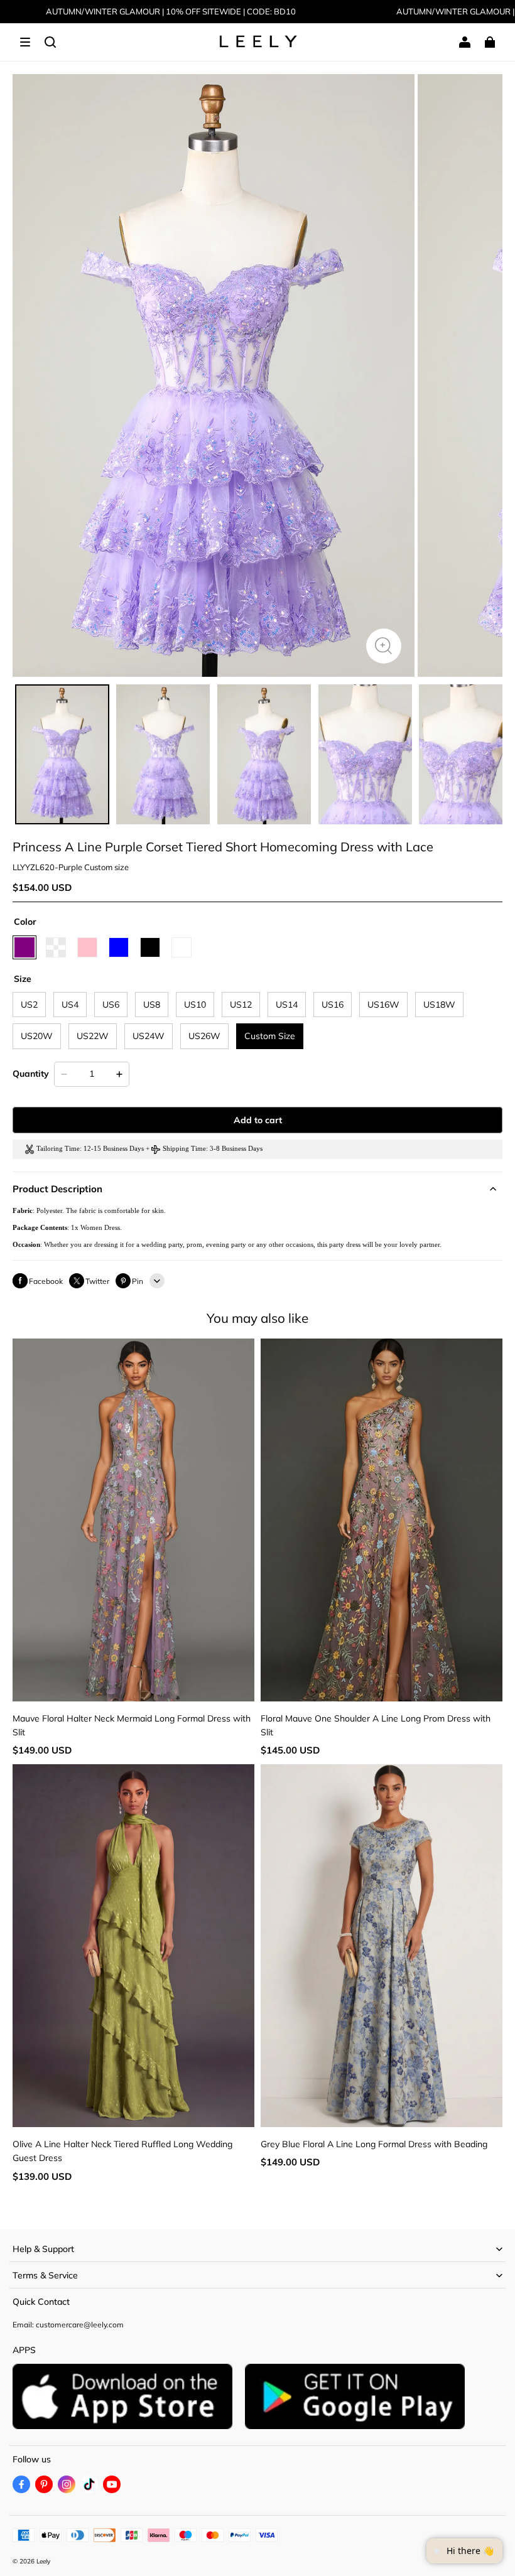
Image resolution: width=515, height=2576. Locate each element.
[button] (25, 42)
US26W (204, 1036)
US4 (70, 1005)
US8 (152, 1005)
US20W (37, 1036)
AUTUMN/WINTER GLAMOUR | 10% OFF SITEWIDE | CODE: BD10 (171, 11)
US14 (287, 1005)
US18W (439, 1005)
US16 (333, 1005)
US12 (241, 1005)
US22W (93, 1036)
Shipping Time (184, 1149)
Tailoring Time (58, 1149)
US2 (29, 1005)
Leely (43, 2561)
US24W (149, 1036)
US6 (111, 1005)
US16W (383, 1005)
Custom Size (270, 1036)
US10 (195, 1005)
